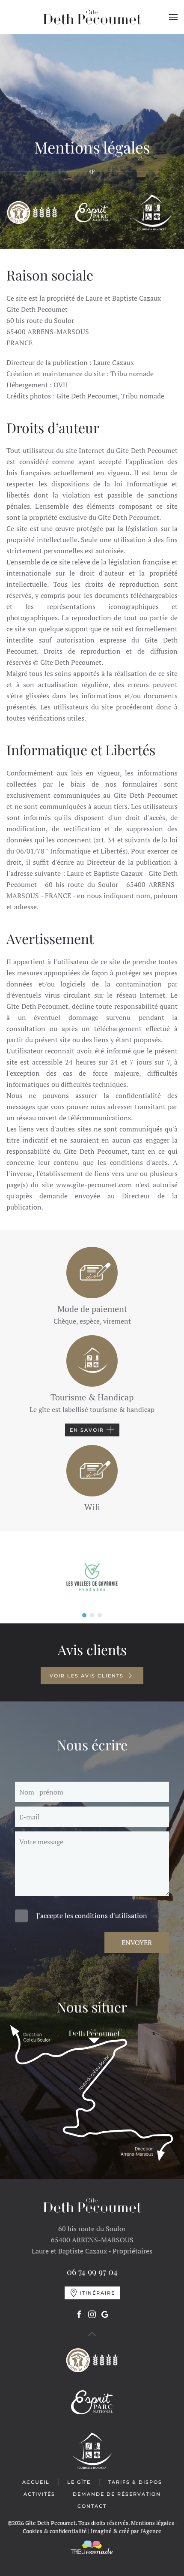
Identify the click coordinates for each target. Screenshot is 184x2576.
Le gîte (79, 2482)
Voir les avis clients (87, 1676)
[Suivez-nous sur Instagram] (92, 2314)
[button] (173, 17)
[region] (92, 1577)
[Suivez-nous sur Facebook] (79, 2314)
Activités (39, 2494)
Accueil (36, 2482)
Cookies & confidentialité (55, 2531)
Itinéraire (98, 2293)
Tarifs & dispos (135, 2482)
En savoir (87, 1430)
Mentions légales (153, 2523)
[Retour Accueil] (92, 17)
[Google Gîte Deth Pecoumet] (105, 2314)
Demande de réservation (117, 2494)
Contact (92, 2506)
